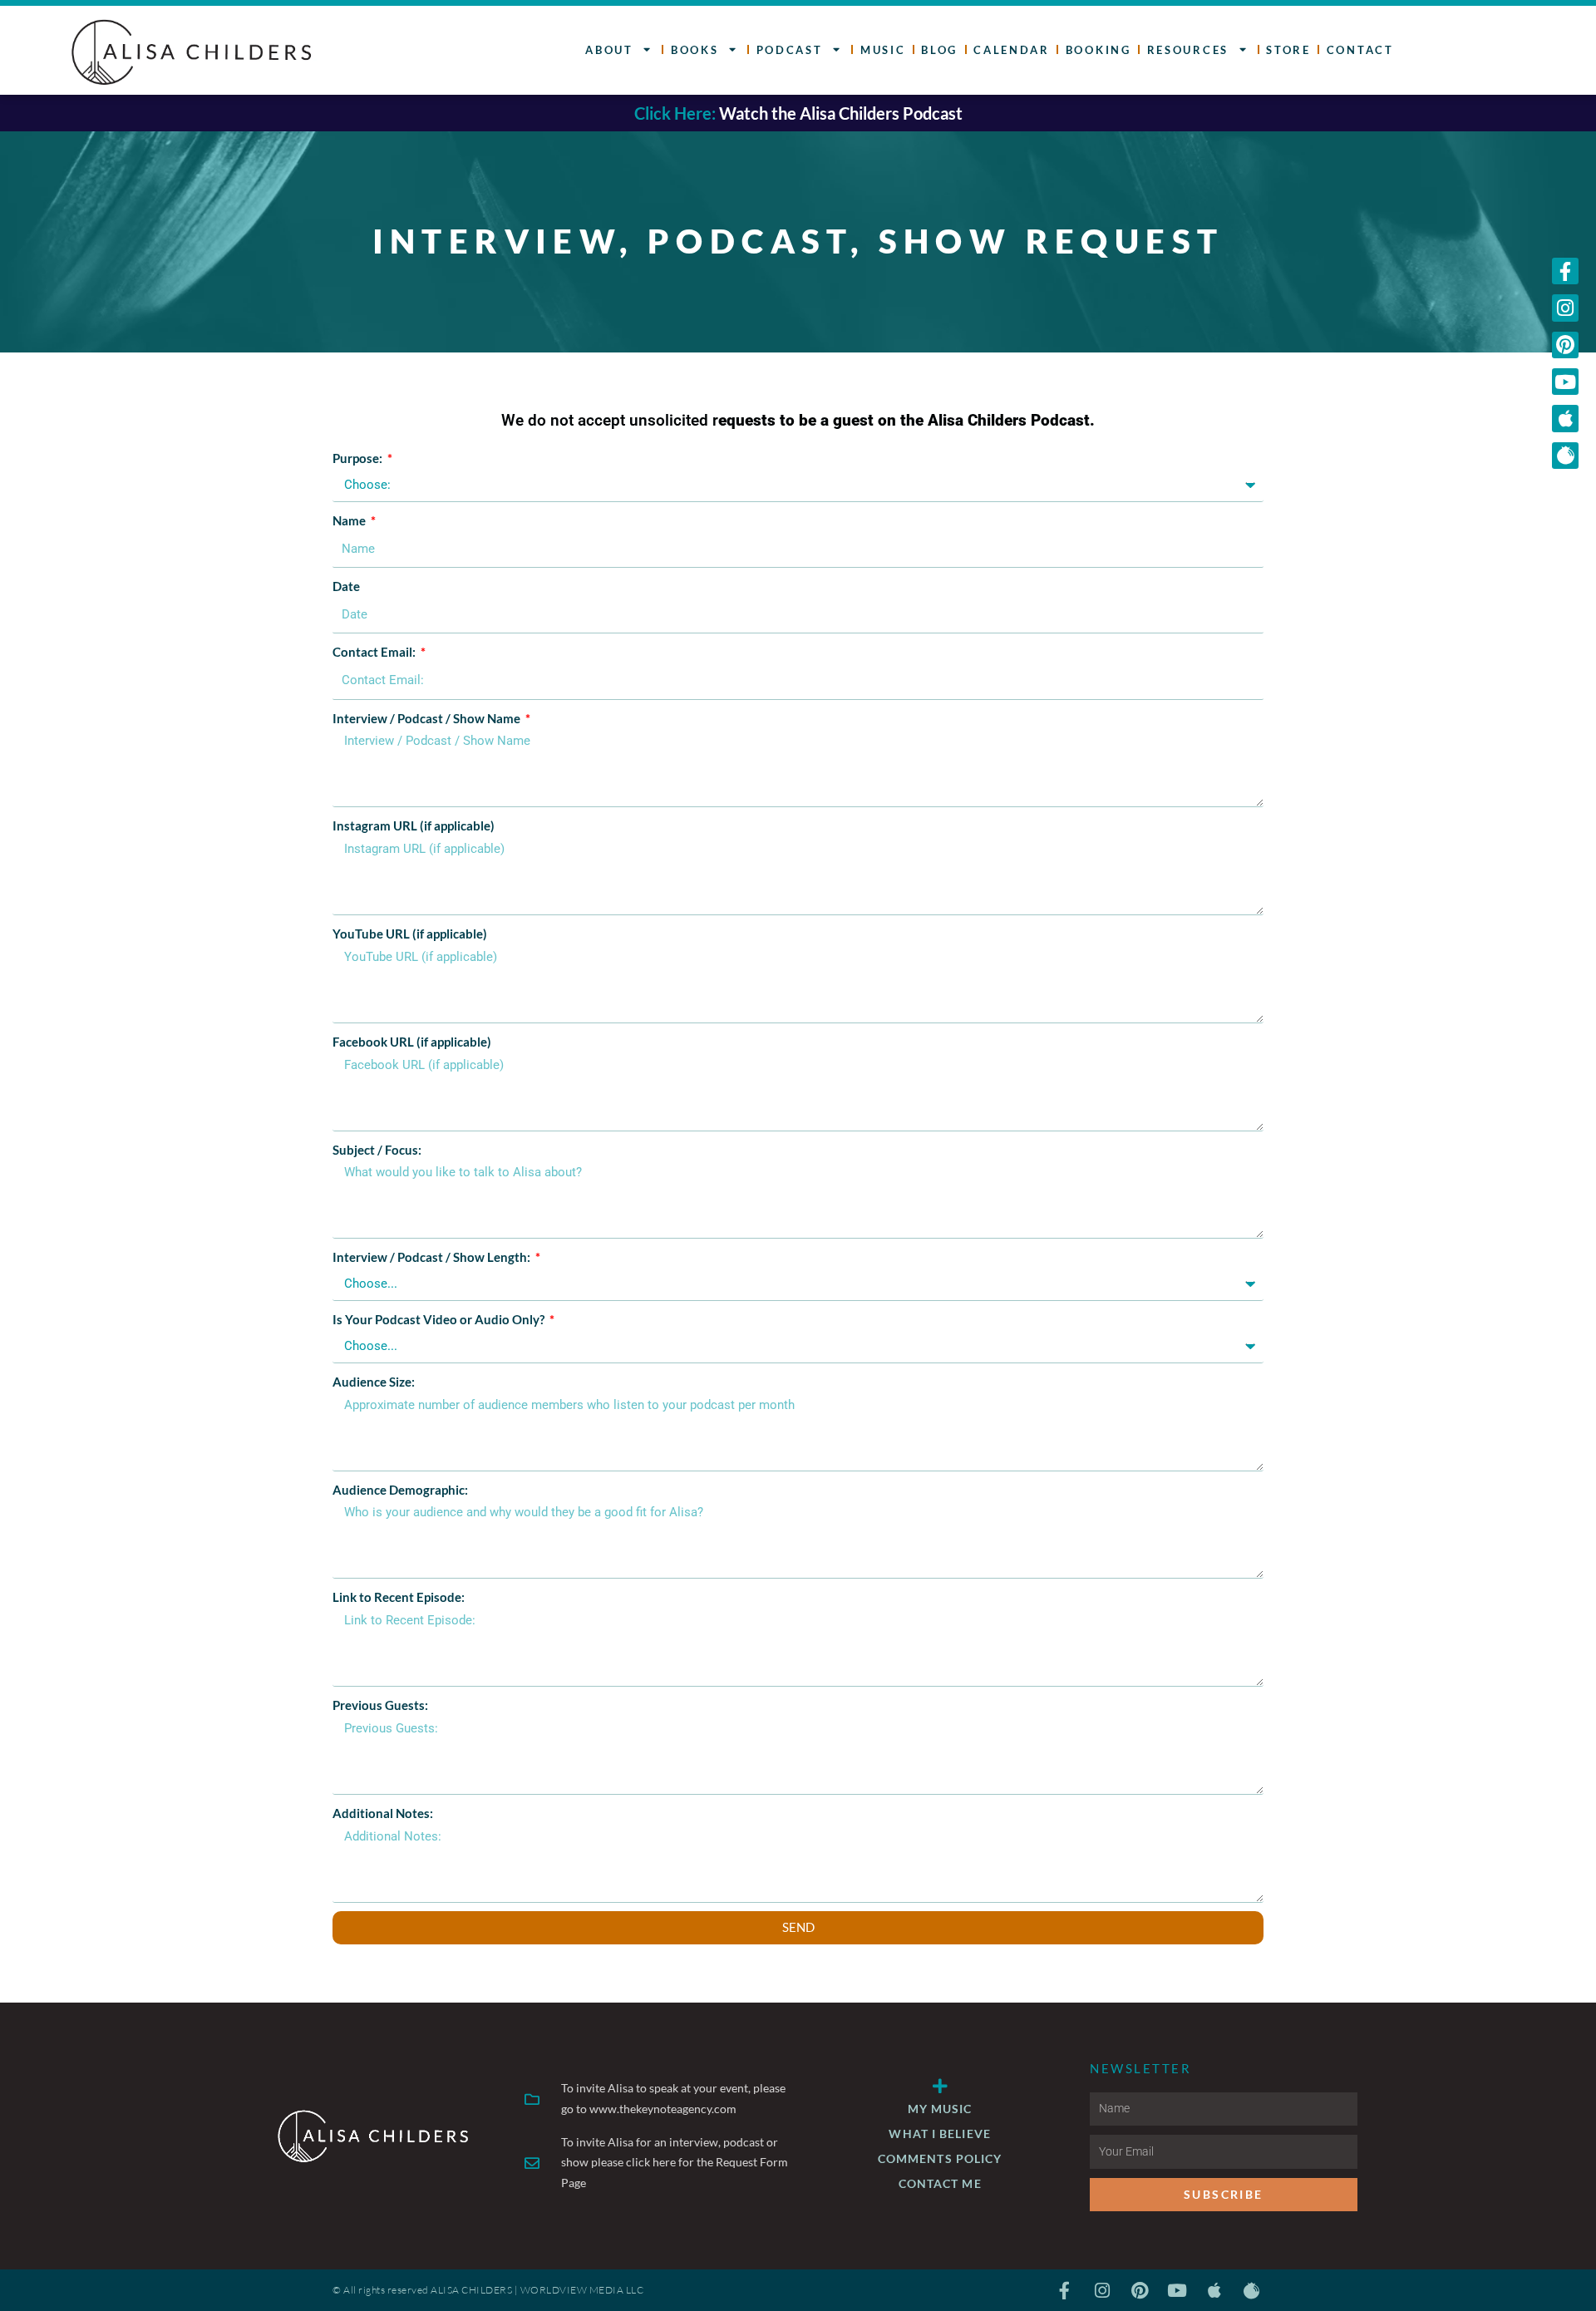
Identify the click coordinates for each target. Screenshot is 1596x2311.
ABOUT (609, 50)
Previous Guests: (380, 1705)
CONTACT (1360, 50)
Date (346, 586)
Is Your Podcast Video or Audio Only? (440, 1319)
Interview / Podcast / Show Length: (433, 1257)
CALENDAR (1012, 50)
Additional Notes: (383, 1813)
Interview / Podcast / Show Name (428, 718)
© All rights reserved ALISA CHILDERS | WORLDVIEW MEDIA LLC (488, 2290)
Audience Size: (374, 1382)
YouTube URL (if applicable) (410, 934)
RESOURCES (1188, 50)
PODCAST (790, 50)
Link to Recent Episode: (399, 1597)
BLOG (939, 50)
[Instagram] (1565, 308)
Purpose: (359, 458)
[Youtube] (1565, 382)
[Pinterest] (1565, 345)
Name (350, 520)
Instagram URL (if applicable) (414, 825)
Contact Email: (375, 652)
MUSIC (883, 50)
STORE (1288, 50)
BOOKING (1098, 50)
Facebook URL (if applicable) (412, 1042)
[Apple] (1565, 418)
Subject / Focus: (377, 1150)
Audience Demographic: (400, 1490)
